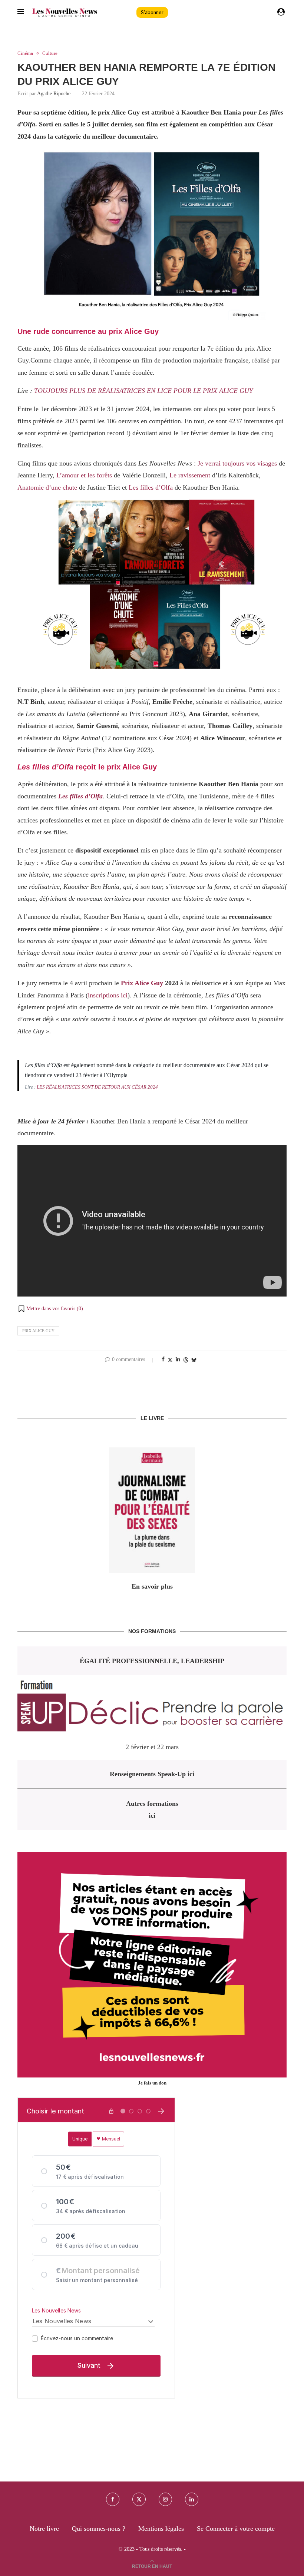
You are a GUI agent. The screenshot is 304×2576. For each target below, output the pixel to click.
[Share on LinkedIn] (178, 1360)
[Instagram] (165, 2499)
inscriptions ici (108, 995)
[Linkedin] (192, 2499)
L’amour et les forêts (84, 475)
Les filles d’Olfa (151, 487)
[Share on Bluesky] (194, 1360)
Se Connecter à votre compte (236, 2529)
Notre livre (44, 2529)
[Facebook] (113, 2499)
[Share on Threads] (186, 1360)
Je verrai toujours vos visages (237, 463)
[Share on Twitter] (170, 1360)
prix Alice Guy (38, 1331)
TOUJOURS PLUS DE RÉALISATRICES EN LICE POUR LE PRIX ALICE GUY (143, 391)
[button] (50, 1309)
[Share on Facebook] (163, 1360)
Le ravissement (190, 475)
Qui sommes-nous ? (99, 2529)
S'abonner (152, 12)
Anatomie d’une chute (47, 487)
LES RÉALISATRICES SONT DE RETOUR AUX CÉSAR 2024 (97, 1087)
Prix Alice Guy (142, 983)
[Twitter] (139, 2499)
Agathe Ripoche (54, 94)
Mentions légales (161, 2529)
